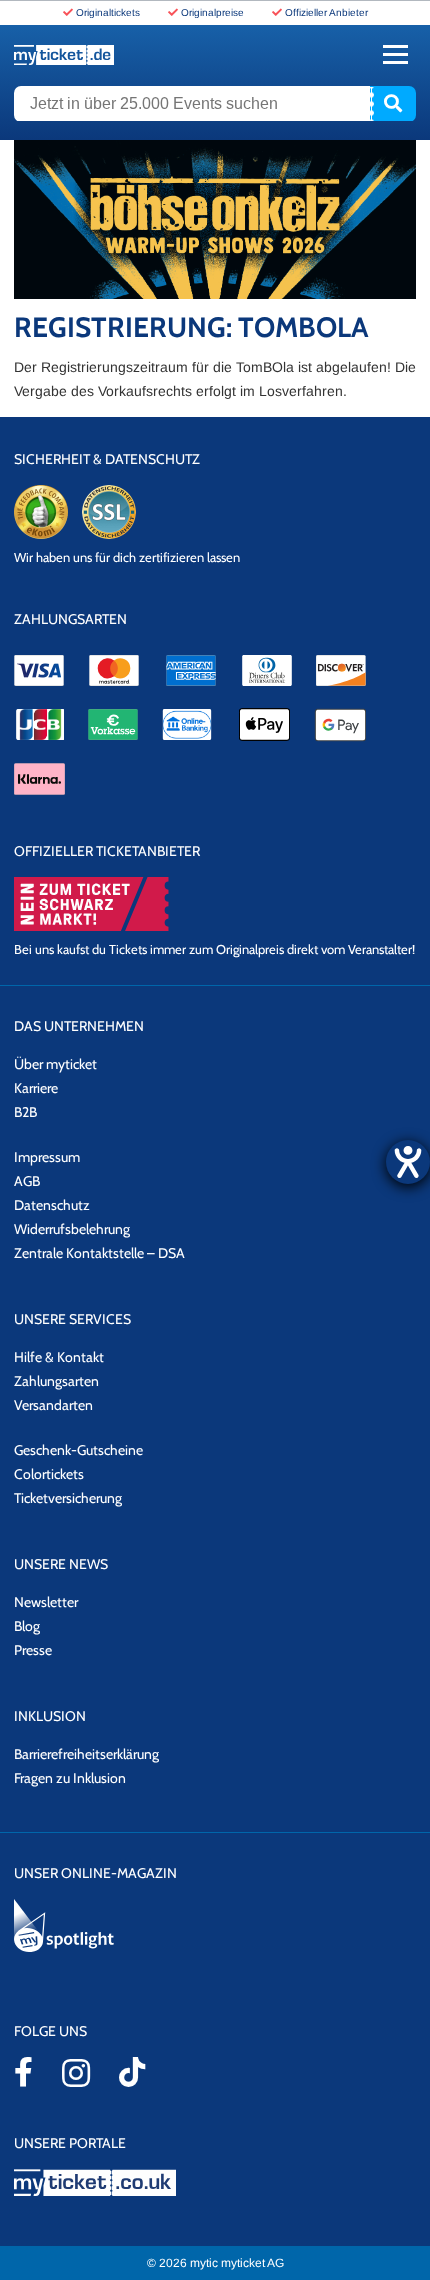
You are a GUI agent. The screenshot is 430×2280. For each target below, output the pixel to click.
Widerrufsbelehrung (72, 1229)
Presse (33, 1650)
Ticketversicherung (68, 1498)
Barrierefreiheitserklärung (86, 1754)
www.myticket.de (64, 55)
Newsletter (46, 1602)
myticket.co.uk (215, 2182)
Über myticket (55, 1064)
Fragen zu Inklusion (70, 1778)
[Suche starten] (393, 104)
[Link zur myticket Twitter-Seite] (132, 2072)
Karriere (36, 1088)
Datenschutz (52, 1205)
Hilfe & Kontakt (59, 1357)
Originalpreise (212, 12)
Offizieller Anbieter (326, 12)
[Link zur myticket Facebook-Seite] (23, 2072)
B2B (25, 1112)
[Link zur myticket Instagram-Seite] (76, 2073)
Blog (27, 1626)
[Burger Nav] (395, 54)
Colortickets (49, 1474)
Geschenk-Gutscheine (78, 1450)
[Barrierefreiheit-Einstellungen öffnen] (408, 1162)
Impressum (47, 1157)
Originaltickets (108, 12)
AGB (27, 1181)
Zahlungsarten (56, 1381)
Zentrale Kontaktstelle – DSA (99, 1253)
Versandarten (53, 1405)
